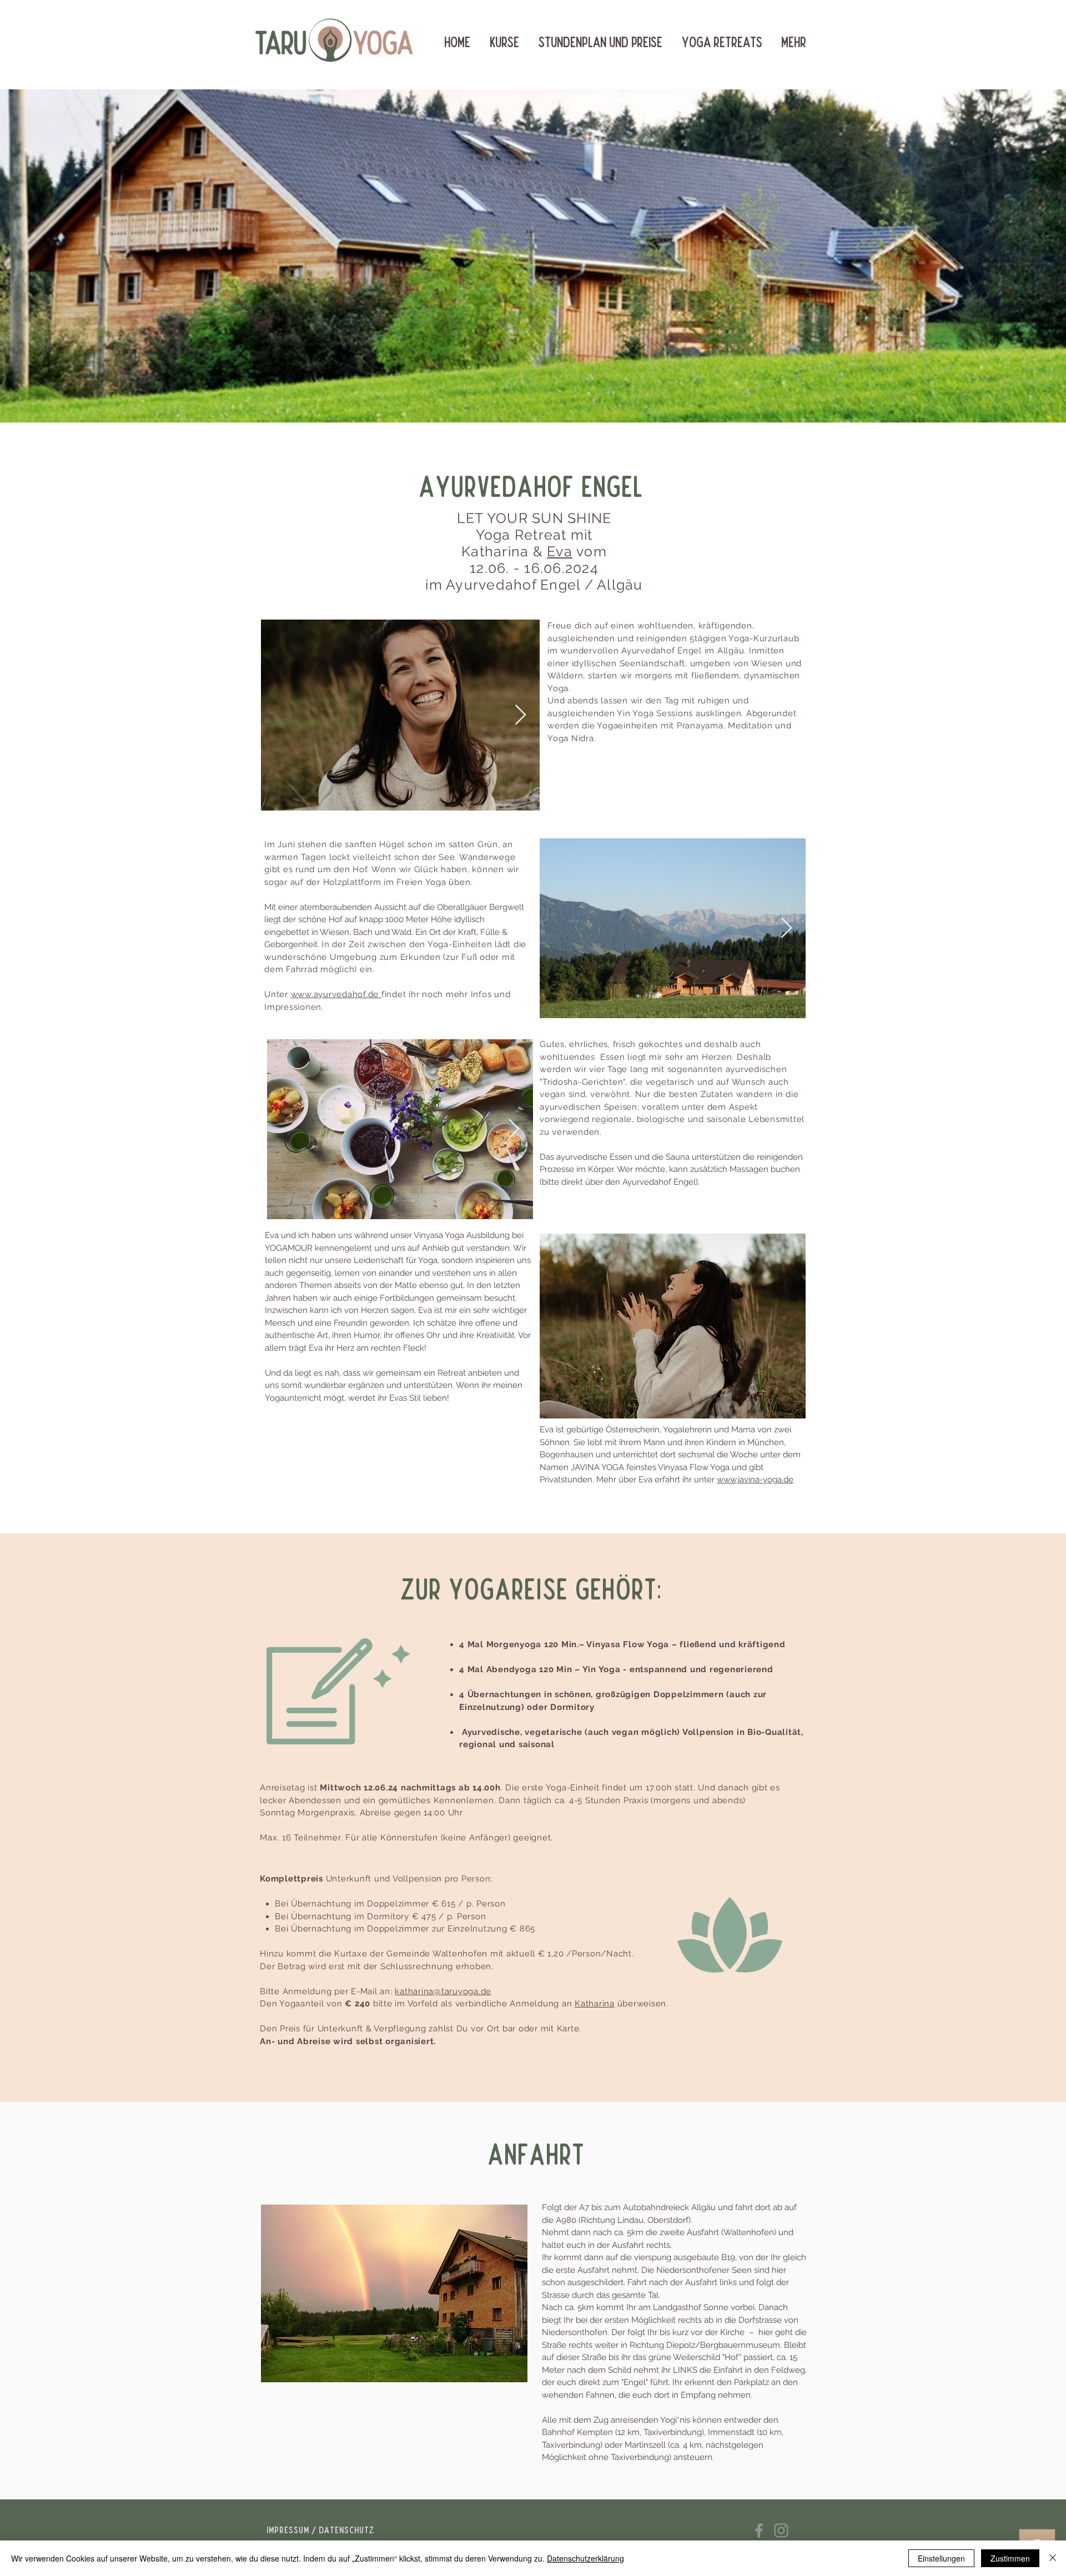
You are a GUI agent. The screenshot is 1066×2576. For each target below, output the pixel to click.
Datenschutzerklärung (585, 2558)
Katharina (595, 2004)
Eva (560, 551)
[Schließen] (1053, 2558)
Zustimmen (1010, 2558)
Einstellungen (941, 2558)
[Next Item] (521, 715)
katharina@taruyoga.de (443, 1991)
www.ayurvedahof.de (336, 994)
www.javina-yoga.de (755, 1480)
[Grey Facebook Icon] (759, 2530)
